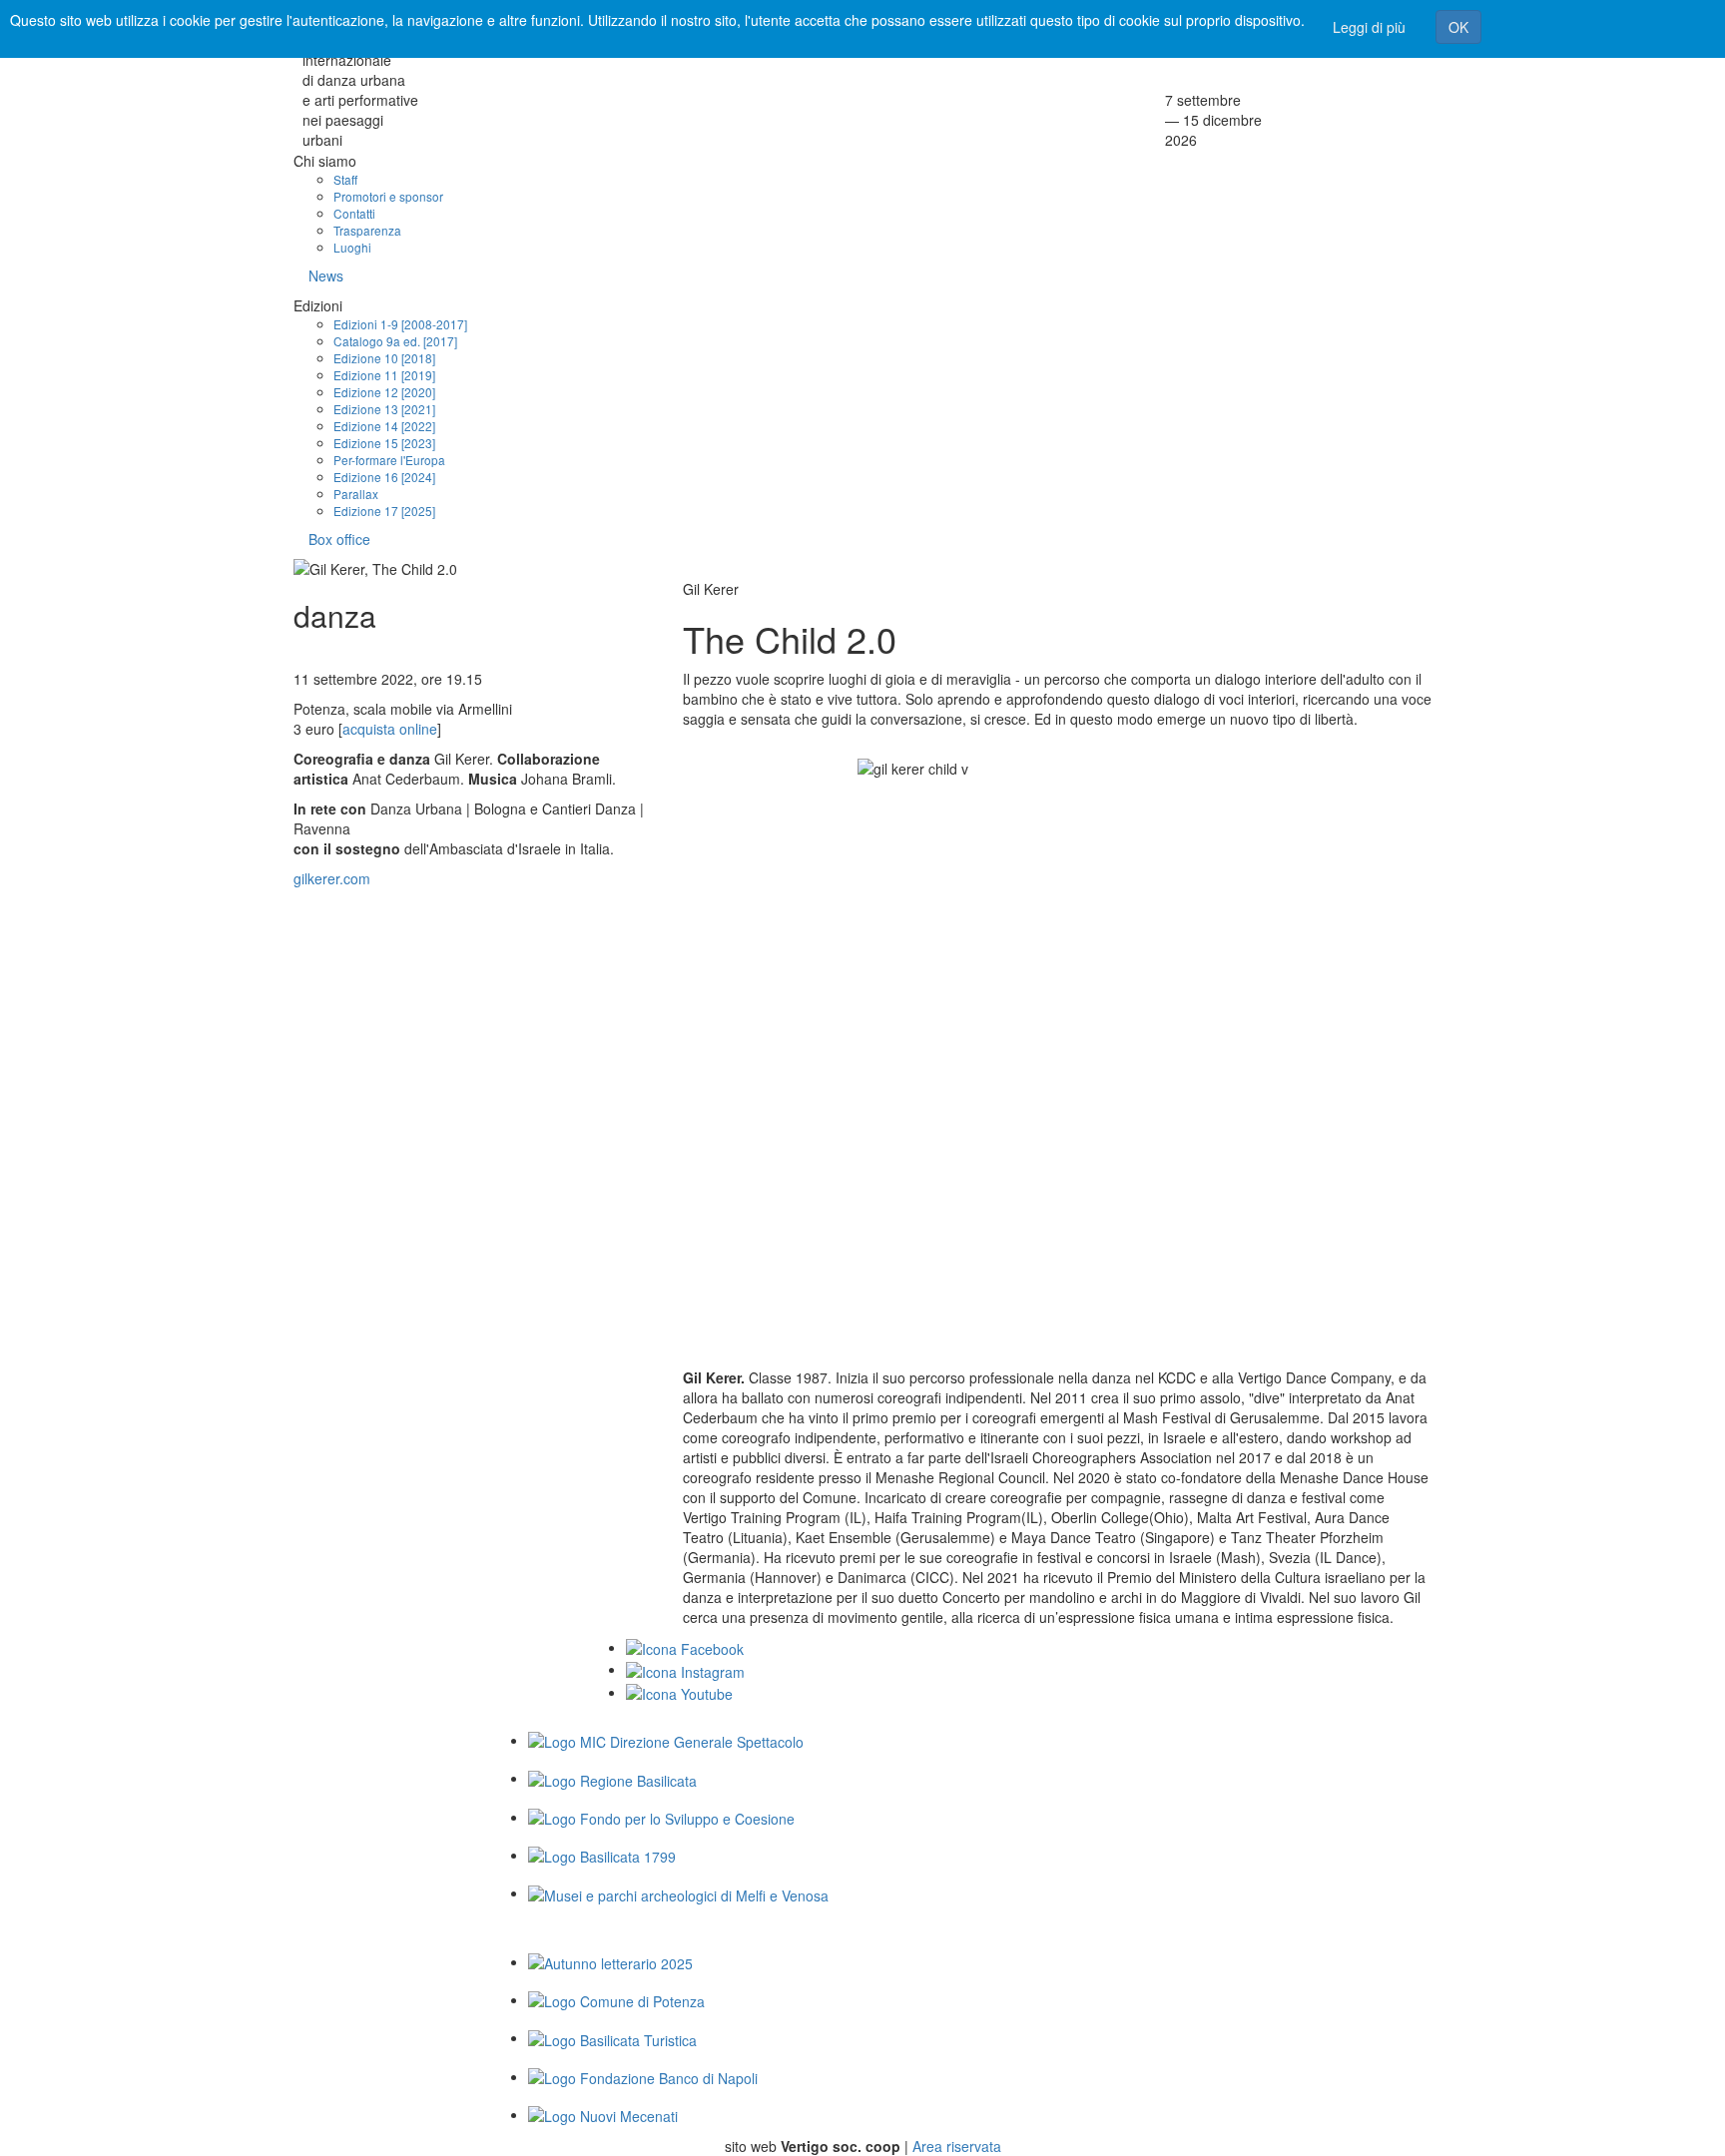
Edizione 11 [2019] (384, 375)
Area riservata (957, 2146)
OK (1458, 27)
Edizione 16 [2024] (384, 477)
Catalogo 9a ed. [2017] (395, 341)
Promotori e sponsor (388, 196)
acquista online (390, 729)
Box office (339, 539)
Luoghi (352, 247)
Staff (345, 179)
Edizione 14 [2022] (384, 426)
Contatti (354, 213)
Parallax (356, 494)
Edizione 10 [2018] (384, 358)
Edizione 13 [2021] (384, 409)
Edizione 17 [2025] (384, 511)
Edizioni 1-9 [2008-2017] (400, 324)
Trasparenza (367, 230)
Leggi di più (1369, 27)
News (326, 275)
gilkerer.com (332, 878)
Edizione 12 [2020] (384, 392)
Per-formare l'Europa (389, 460)
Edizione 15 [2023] (384, 443)
